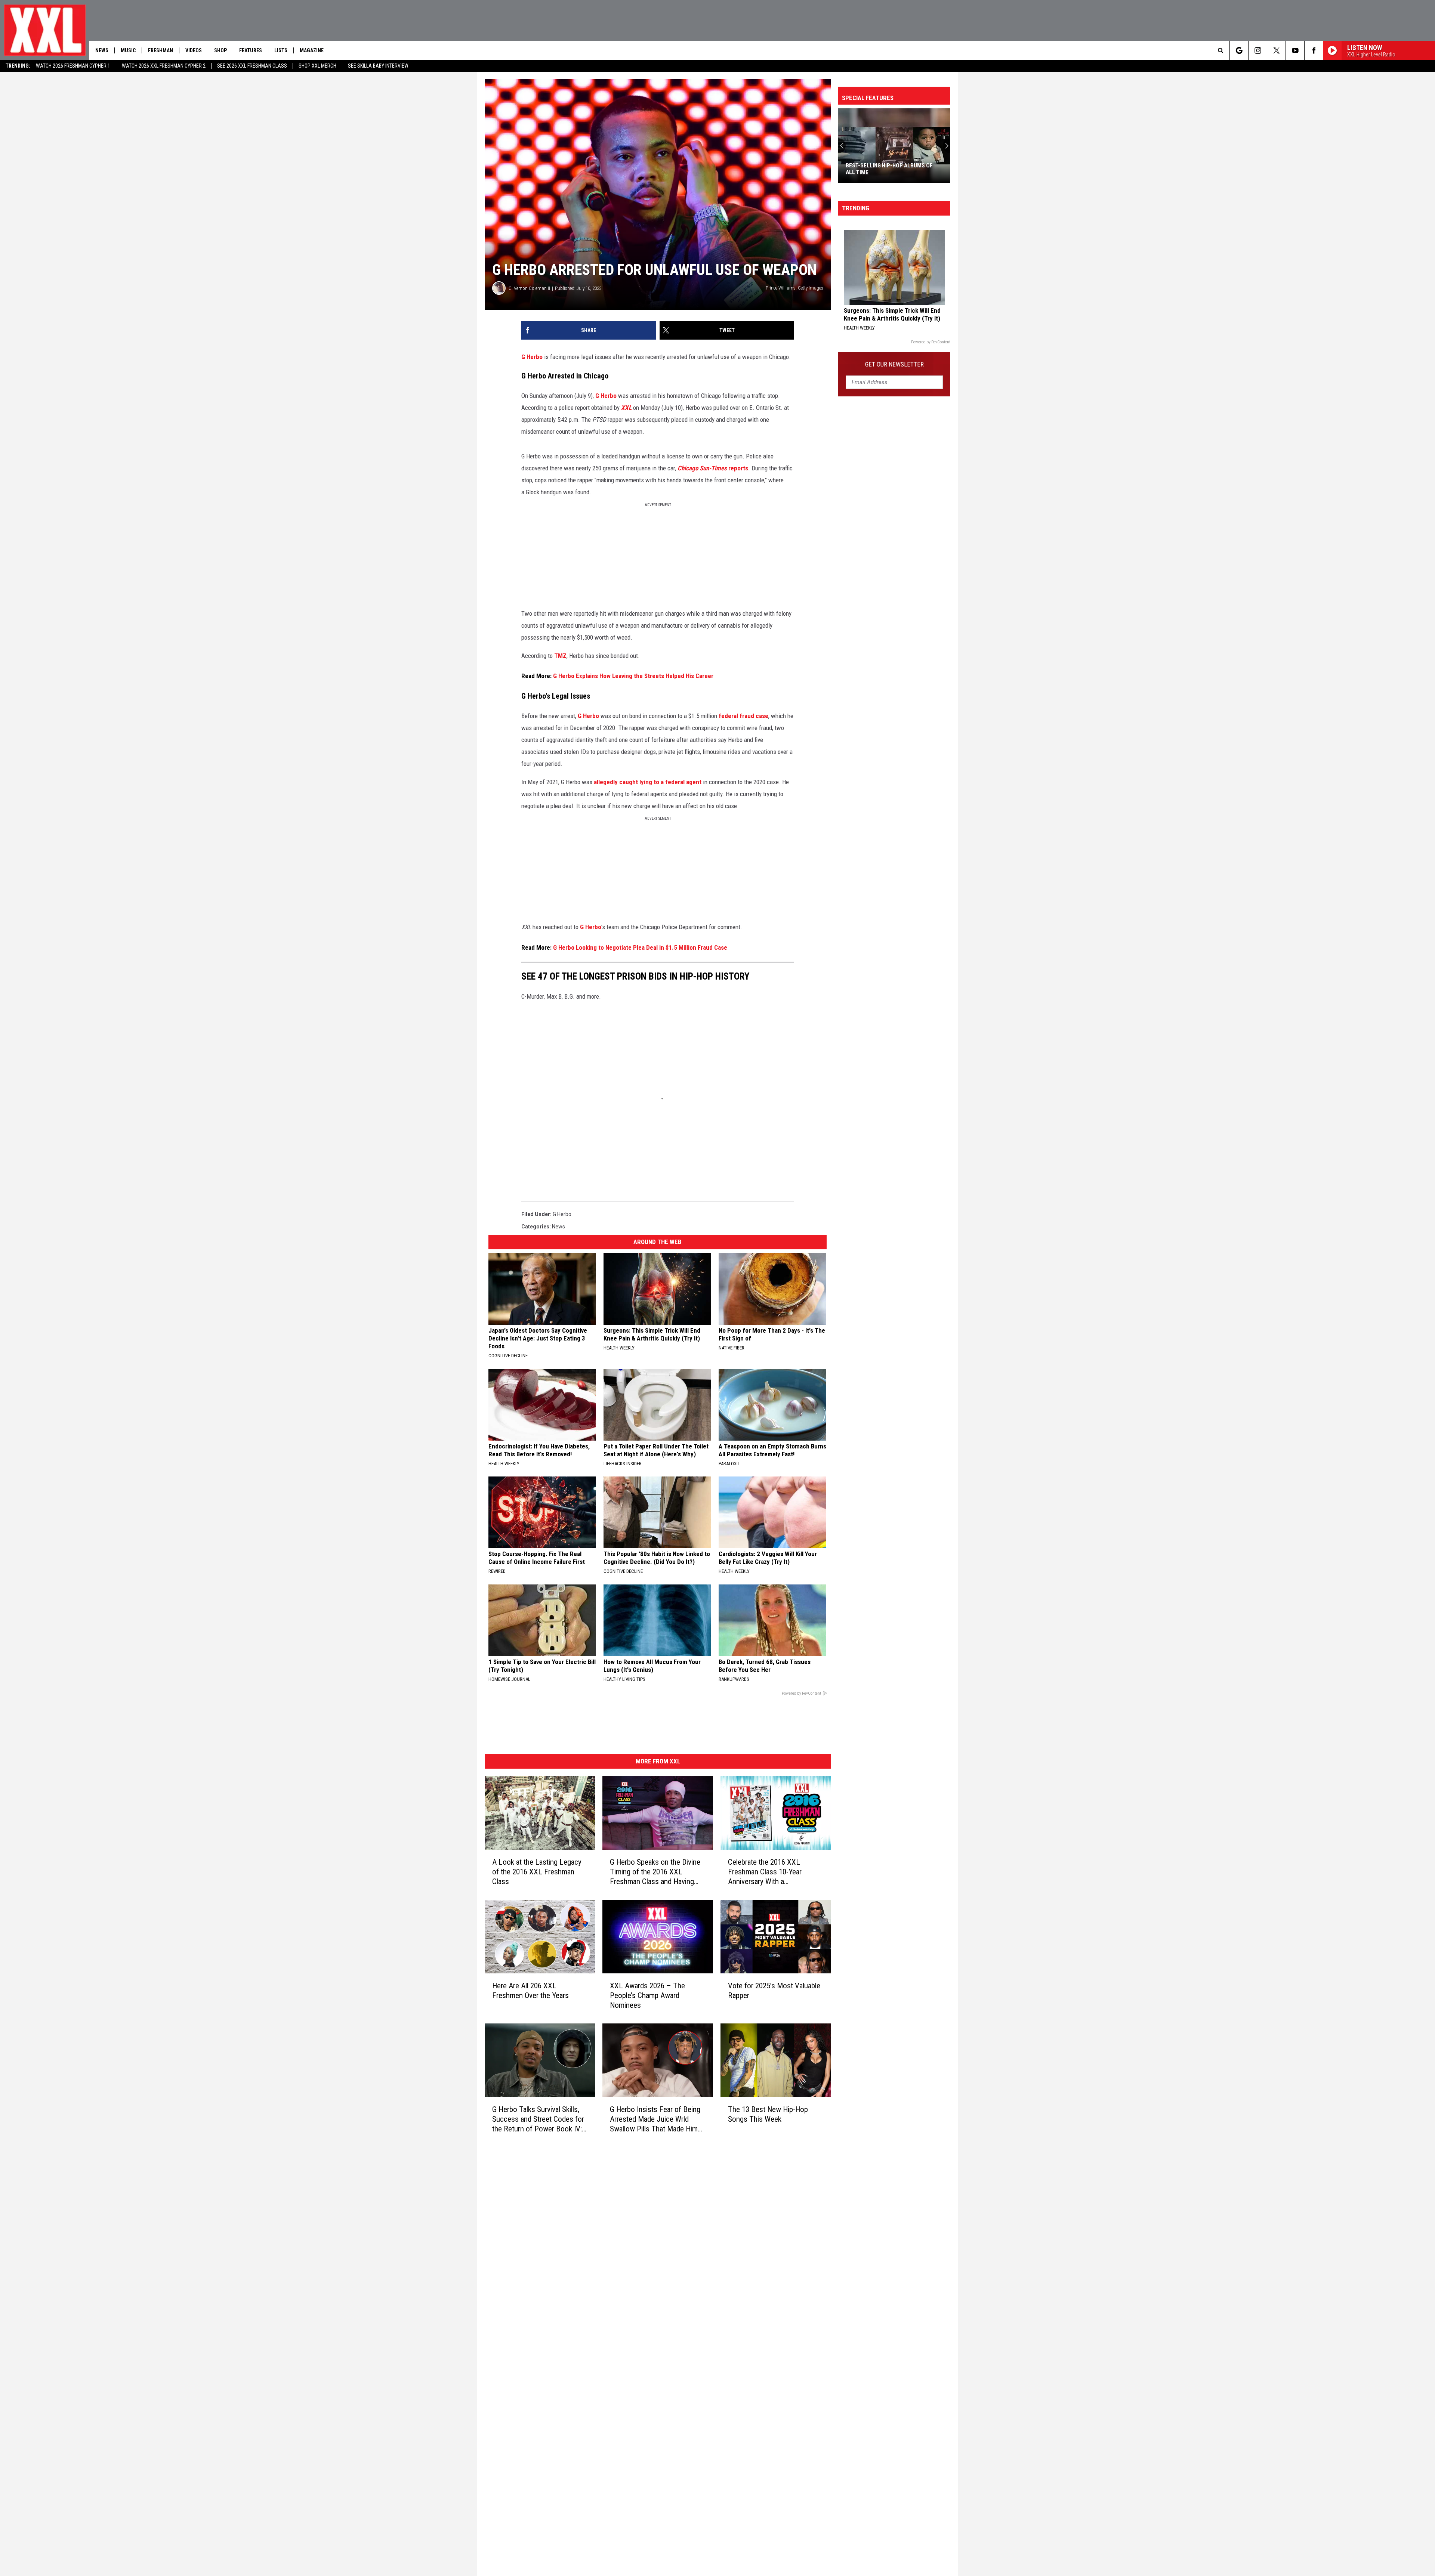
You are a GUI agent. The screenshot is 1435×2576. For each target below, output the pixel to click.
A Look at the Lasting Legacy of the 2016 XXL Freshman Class (537, 1871)
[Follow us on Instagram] (1258, 50)
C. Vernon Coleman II (529, 288)
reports (713, 468)
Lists (281, 50)
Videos (194, 50)
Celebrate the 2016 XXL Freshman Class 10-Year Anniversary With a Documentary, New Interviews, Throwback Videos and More (774, 1872)
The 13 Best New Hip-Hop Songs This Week (768, 2114)
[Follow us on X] (1276, 50)
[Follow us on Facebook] (1314, 50)
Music (128, 50)
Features (251, 50)
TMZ (560, 656)
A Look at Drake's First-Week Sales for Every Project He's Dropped (893, 169)
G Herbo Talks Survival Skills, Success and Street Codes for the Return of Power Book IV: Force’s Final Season (538, 2119)
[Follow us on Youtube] (1295, 50)
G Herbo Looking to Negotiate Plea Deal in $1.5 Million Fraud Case (640, 947)
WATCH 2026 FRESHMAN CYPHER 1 (73, 66)
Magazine (312, 50)
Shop (220, 50)
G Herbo (532, 357)
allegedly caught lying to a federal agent (648, 782)
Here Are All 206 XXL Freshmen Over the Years (530, 1990)
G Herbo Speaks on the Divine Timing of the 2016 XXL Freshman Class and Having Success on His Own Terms (655, 1872)
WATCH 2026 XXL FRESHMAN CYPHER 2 (164, 66)
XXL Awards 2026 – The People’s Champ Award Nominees (647, 1995)
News (102, 50)
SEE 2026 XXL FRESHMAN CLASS (252, 66)
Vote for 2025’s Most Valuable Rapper (774, 1990)
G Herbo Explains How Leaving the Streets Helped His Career (633, 676)
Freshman (161, 50)
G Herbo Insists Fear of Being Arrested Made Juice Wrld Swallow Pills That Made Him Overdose (655, 2119)
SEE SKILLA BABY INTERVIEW (378, 66)
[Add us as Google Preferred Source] (1239, 50)
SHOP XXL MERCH (317, 66)
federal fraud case (743, 716)
